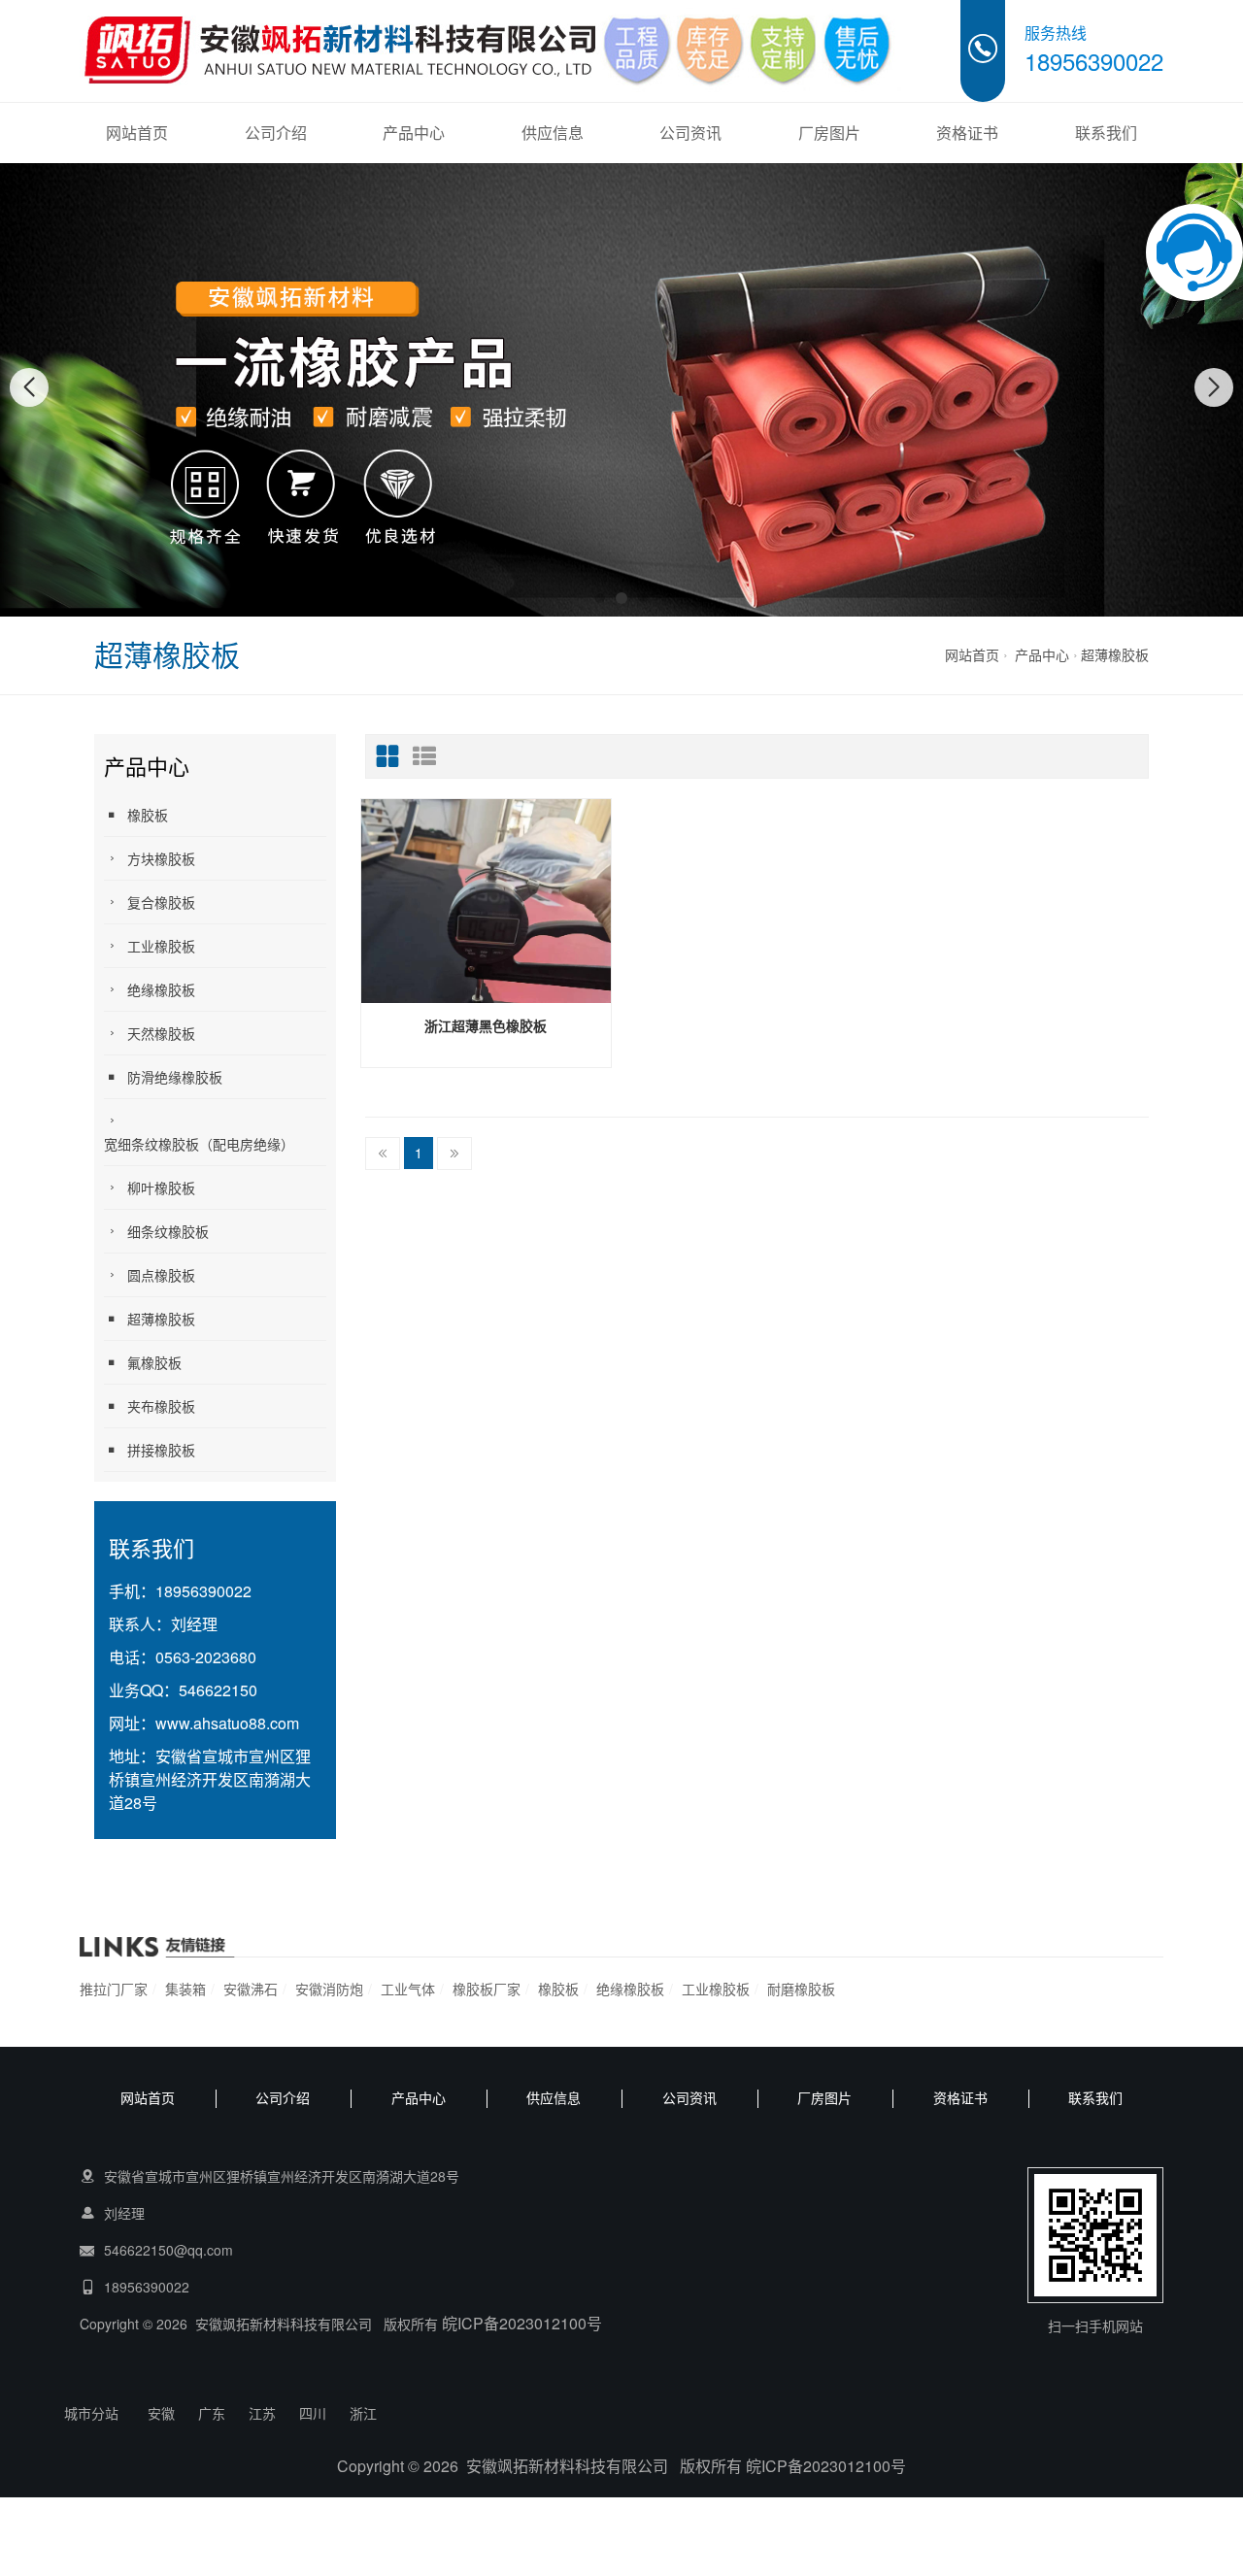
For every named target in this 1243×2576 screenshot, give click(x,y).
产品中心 (414, 133)
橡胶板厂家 (487, 1989)
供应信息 (553, 133)
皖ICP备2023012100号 (522, 2323)
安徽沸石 (251, 1989)
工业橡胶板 (161, 946)
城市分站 (91, 2413)
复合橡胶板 (161, 902)
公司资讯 (690, 133)
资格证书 (967, 133)
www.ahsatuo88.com (227, 1723)
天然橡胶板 (161, 1033)
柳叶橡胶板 (161, 1188)
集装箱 (185, 1989)
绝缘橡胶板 (161, 989)
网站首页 (137, 133)
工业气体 (408, 1989)
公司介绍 (276, 133)
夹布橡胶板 (161, 1406)
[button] (600, 598)
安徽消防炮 (329, 1989)
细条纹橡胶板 (168, 1231)
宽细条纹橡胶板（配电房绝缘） (199, 1144)
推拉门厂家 (114, 1989)
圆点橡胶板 (161, 1275)
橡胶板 (148, 815)
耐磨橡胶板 (801, 1989)
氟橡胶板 (154, 1362)
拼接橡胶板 (161, 1450)
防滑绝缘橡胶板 (175, 1077)
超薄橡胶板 (1115, 654)
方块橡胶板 (161, 858)
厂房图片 (829, 133)
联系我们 (1106, 133)
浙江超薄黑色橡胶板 (486, 1025)
